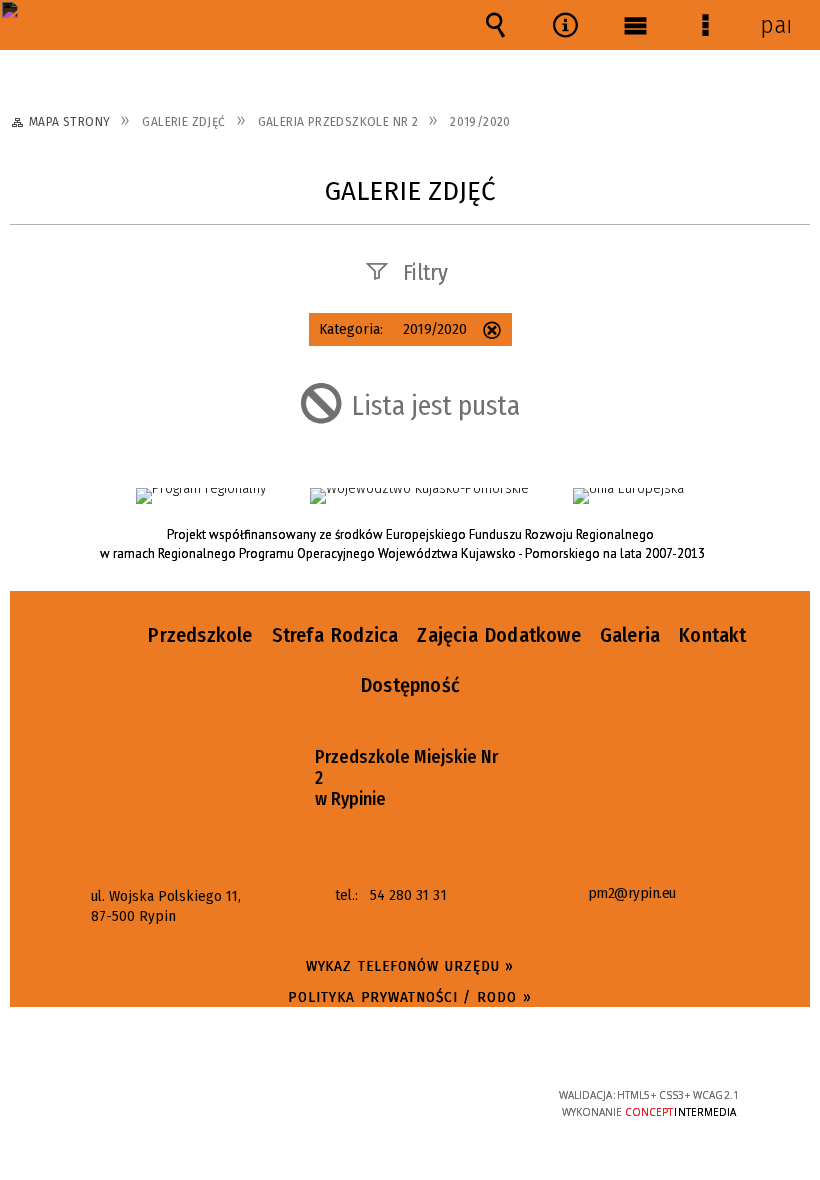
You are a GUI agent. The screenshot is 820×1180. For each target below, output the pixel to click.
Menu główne (635, 25)
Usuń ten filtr (492, 332)
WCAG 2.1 (460, 1094)
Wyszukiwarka (495, 25)
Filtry (425, 272)
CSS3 (398, 1096)
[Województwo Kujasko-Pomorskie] (419, 496)
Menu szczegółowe (705, 25)
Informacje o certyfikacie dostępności (160, 1098)
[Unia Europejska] (628, 496)
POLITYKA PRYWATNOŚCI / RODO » (409, 997)
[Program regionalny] (201, 496)
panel (775, 25)
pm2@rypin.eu (632, 894)
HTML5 (368, 1096)
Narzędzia (565, 25)
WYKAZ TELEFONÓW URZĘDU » (410, 966)
